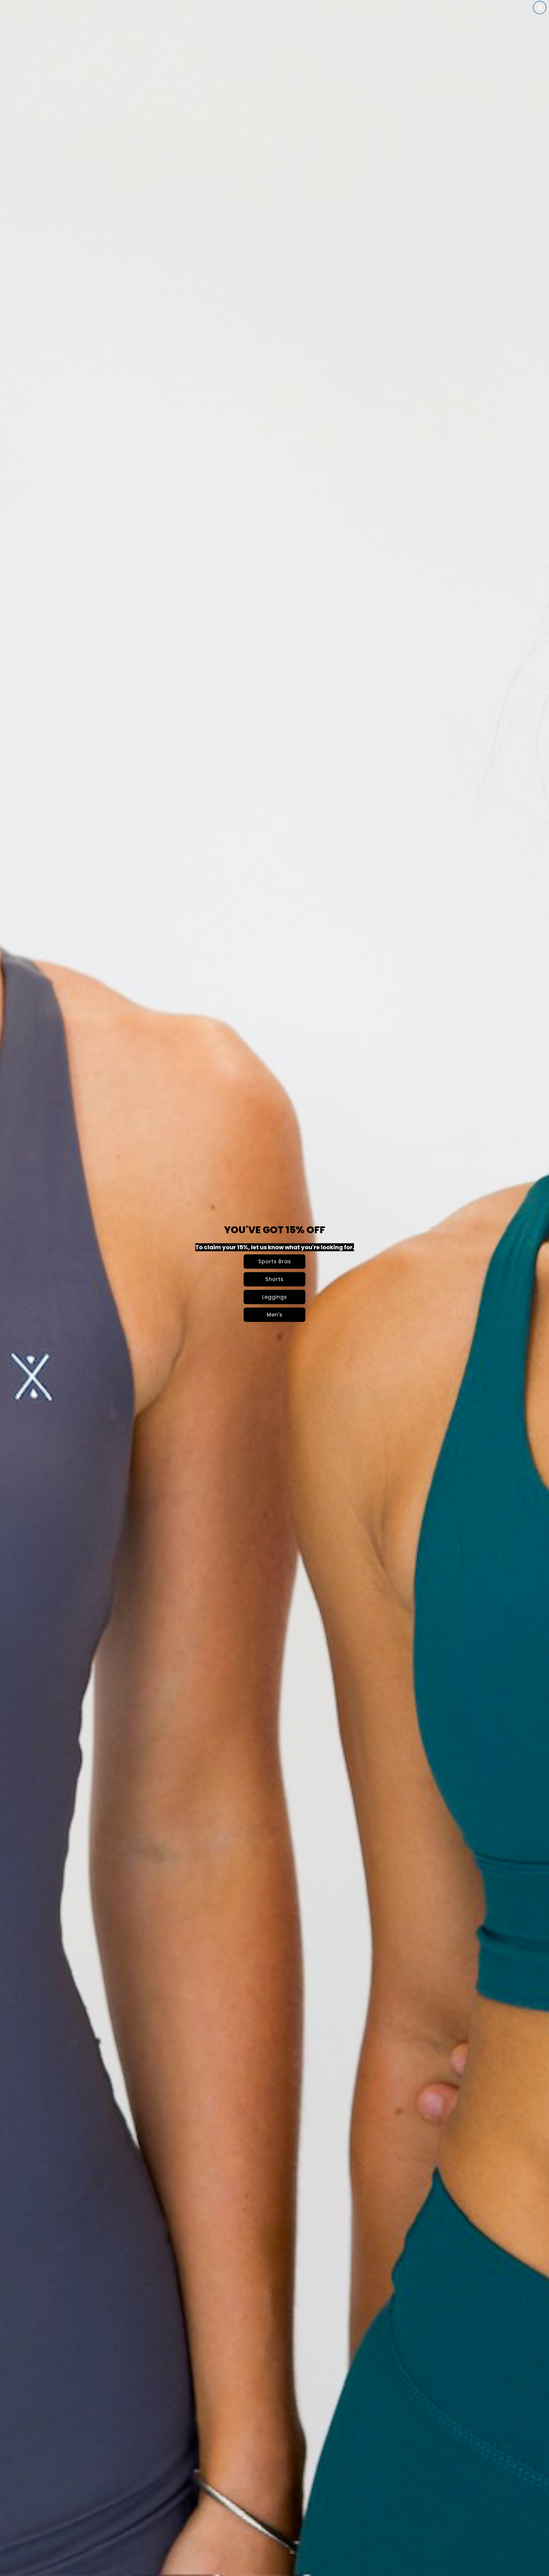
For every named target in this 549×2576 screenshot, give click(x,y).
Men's (275, 1315)
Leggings (275, 1297)
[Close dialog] (540, 8)
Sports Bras (275, 1261)
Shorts (274, 1279)
